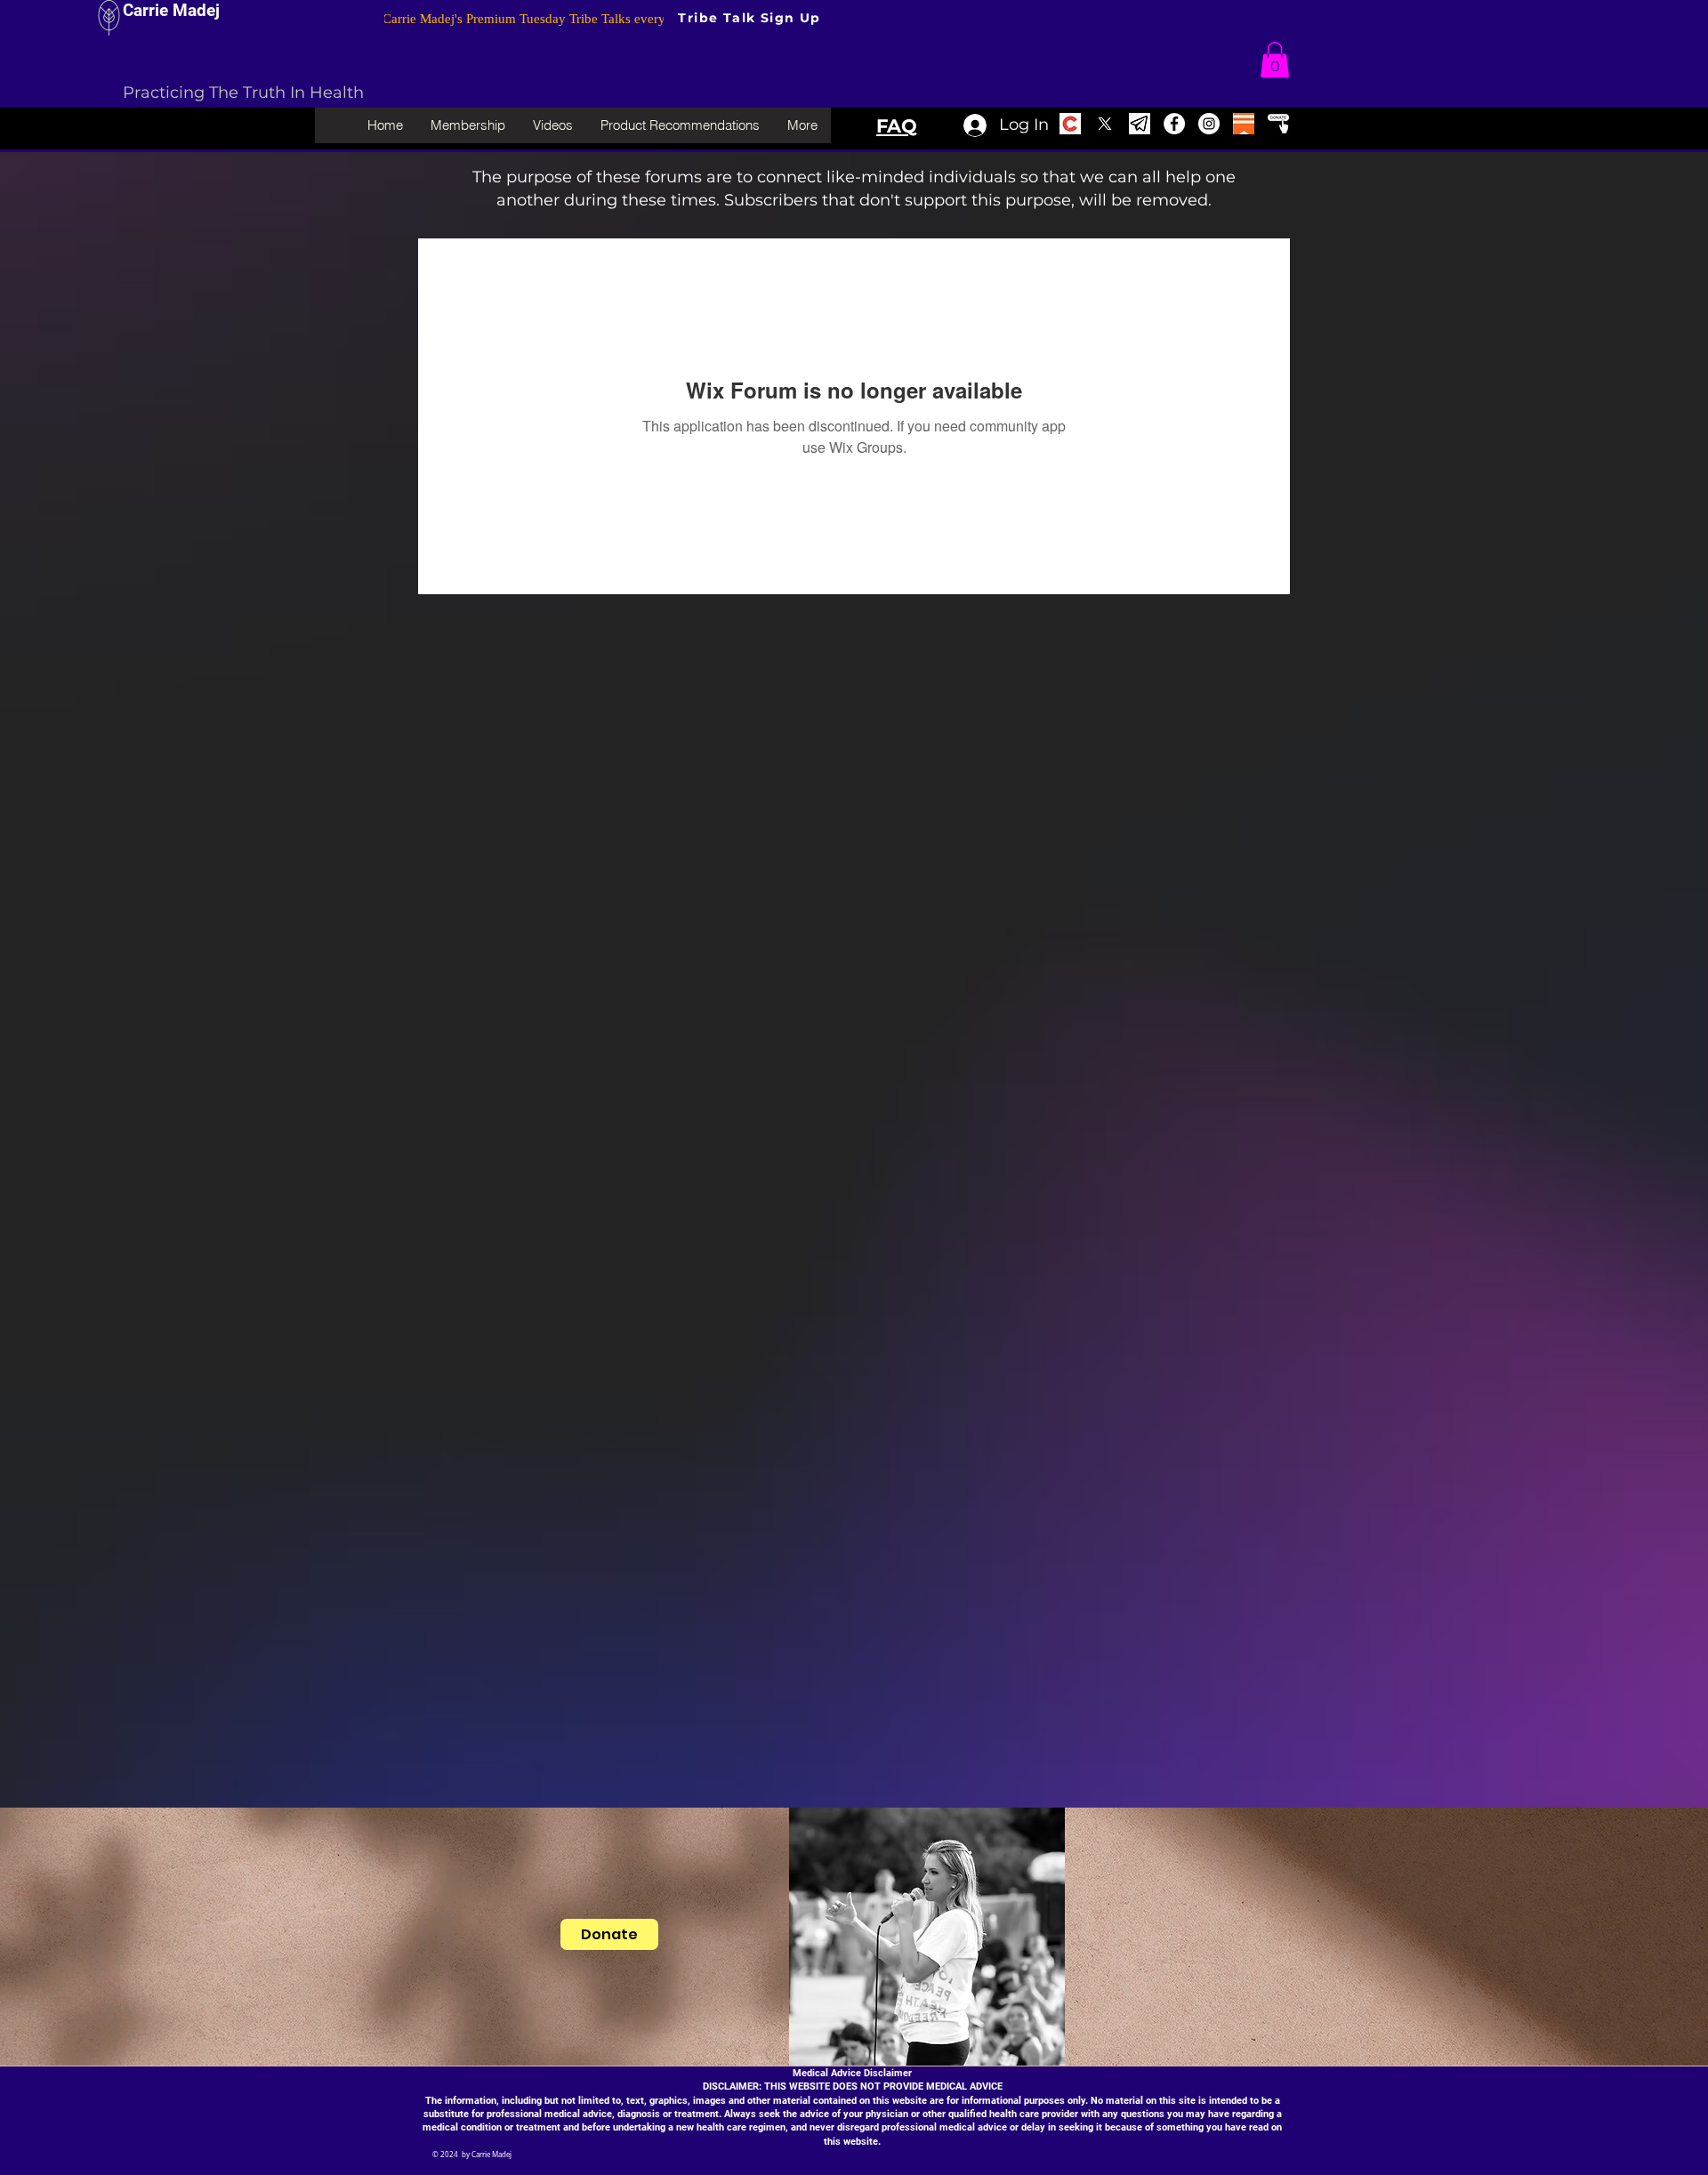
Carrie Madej (171, 10)
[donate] (1278, 124)
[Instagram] (1209, 124)
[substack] (1244, 124)
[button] (1275, 60)
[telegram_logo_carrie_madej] (1140, 124)
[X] (1105, 124)
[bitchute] (1070, 124)
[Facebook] (1174, 124)
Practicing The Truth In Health (243, 93)
